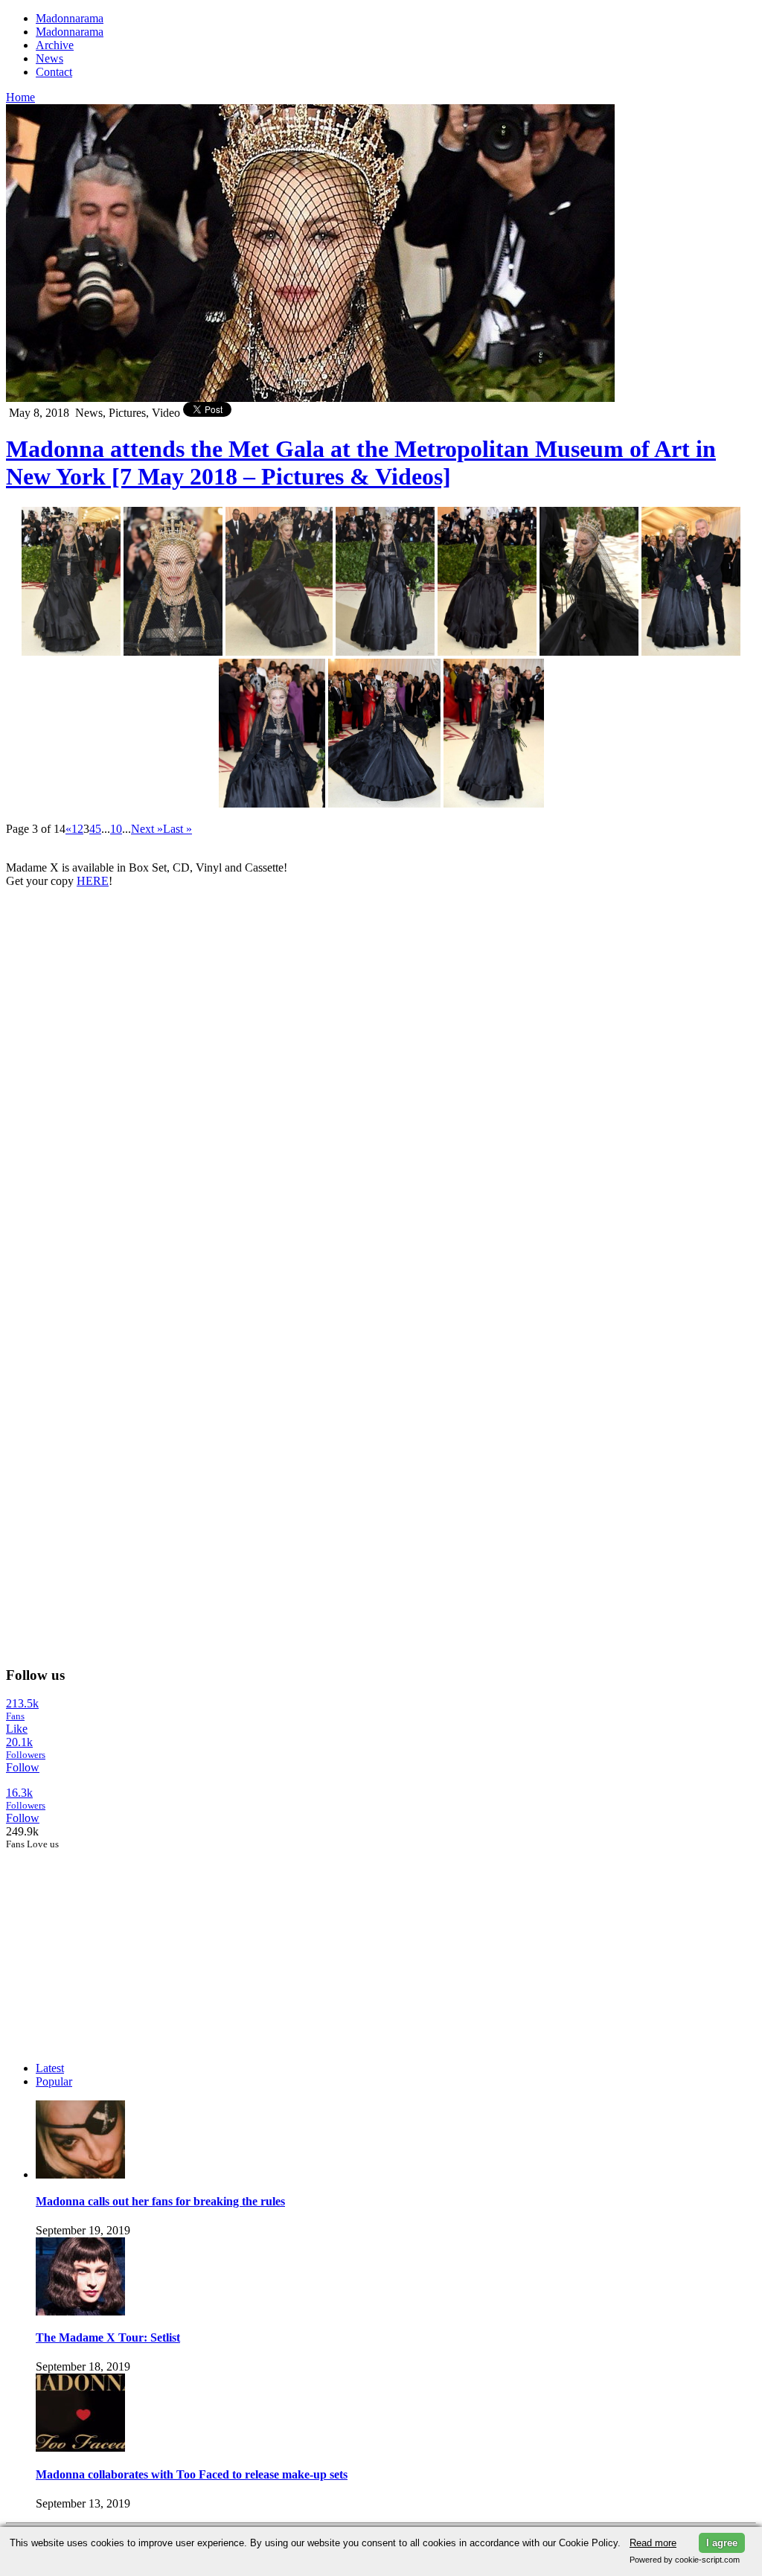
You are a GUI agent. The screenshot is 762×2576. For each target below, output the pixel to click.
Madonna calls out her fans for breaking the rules (160, 2201)
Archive (55, 45)
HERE (93, 881)
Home (20, 97)
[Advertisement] (118, 1943)
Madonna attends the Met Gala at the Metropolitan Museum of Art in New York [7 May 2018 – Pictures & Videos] (361, 463)
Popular (54, 2081)
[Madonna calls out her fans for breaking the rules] (80, 2174)
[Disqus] (381, 1086)
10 (116, 829)
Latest (50, 2068)
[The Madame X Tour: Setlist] (80, 2311)
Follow (23, 1767)
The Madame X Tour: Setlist (108, 2337)
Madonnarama (70, 18)
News (49, 58)
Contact (54, 72)
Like (17, 1729)
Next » (147, 829)
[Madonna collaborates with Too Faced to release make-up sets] (80, 2448)
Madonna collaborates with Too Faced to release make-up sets (192, 2474)
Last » (177, 829)
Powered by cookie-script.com (685, 2560)
